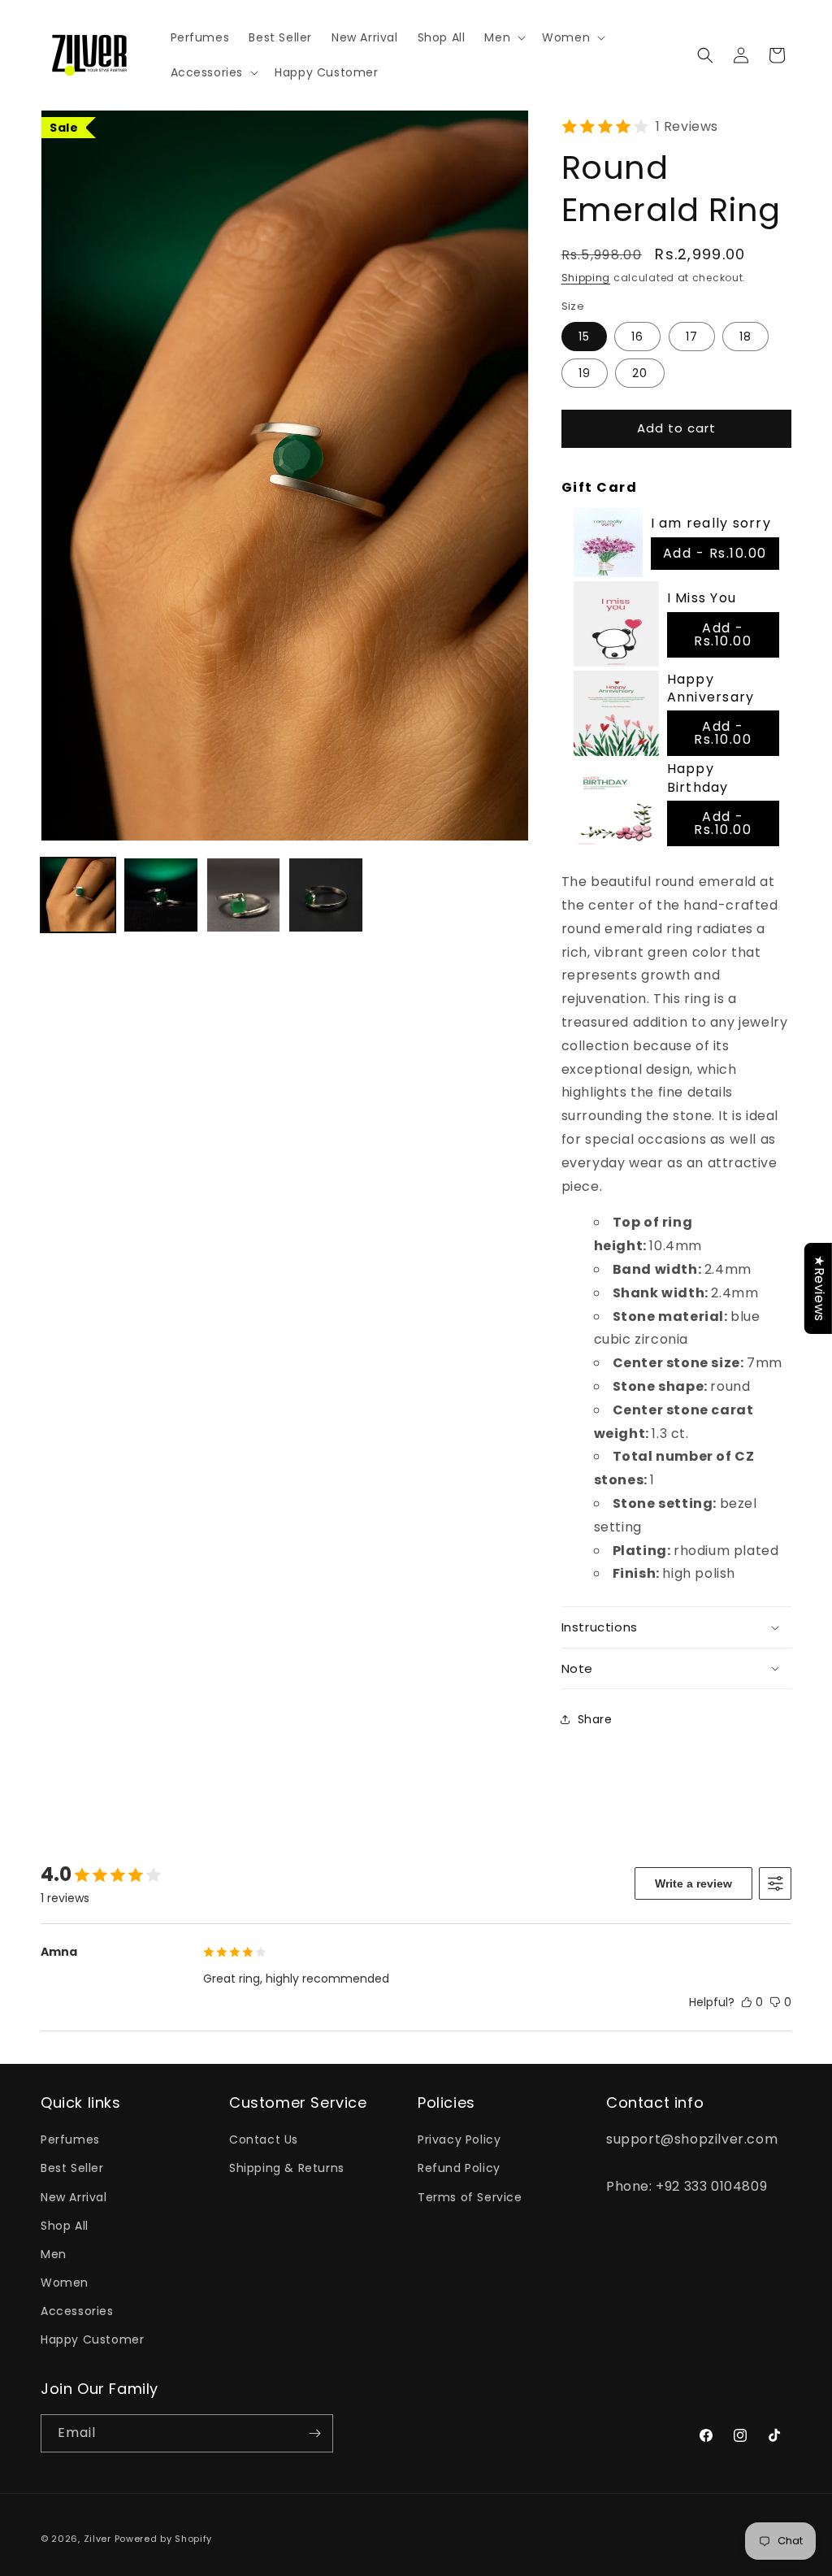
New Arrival (74, 2197)
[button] (503, 37)
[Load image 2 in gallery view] (161, 895)
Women (65, 2283)
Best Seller (72, 2168)
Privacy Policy (459, 2139)
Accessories (77, 2311)
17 (692, 337)
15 (584, 337)
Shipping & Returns (287, 2168)
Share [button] (595, 1719)
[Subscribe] (314, 2433)
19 (585, 373)
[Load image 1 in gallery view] (78, 895)
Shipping (586, 278)
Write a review (693, 1883)
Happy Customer (92, 2339)
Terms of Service (470, 2197)
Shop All (65, 2226)
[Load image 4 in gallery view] (326, 895)
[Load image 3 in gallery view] (244, 895)
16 (637, 337)
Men (54, 2254)
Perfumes (70, 2139)
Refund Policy (459, 2168)
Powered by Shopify (164, 2539)
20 (640, 373)
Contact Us (264, 2139)
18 (745, 337)
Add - (715, 553)
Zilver (97, 2539)
